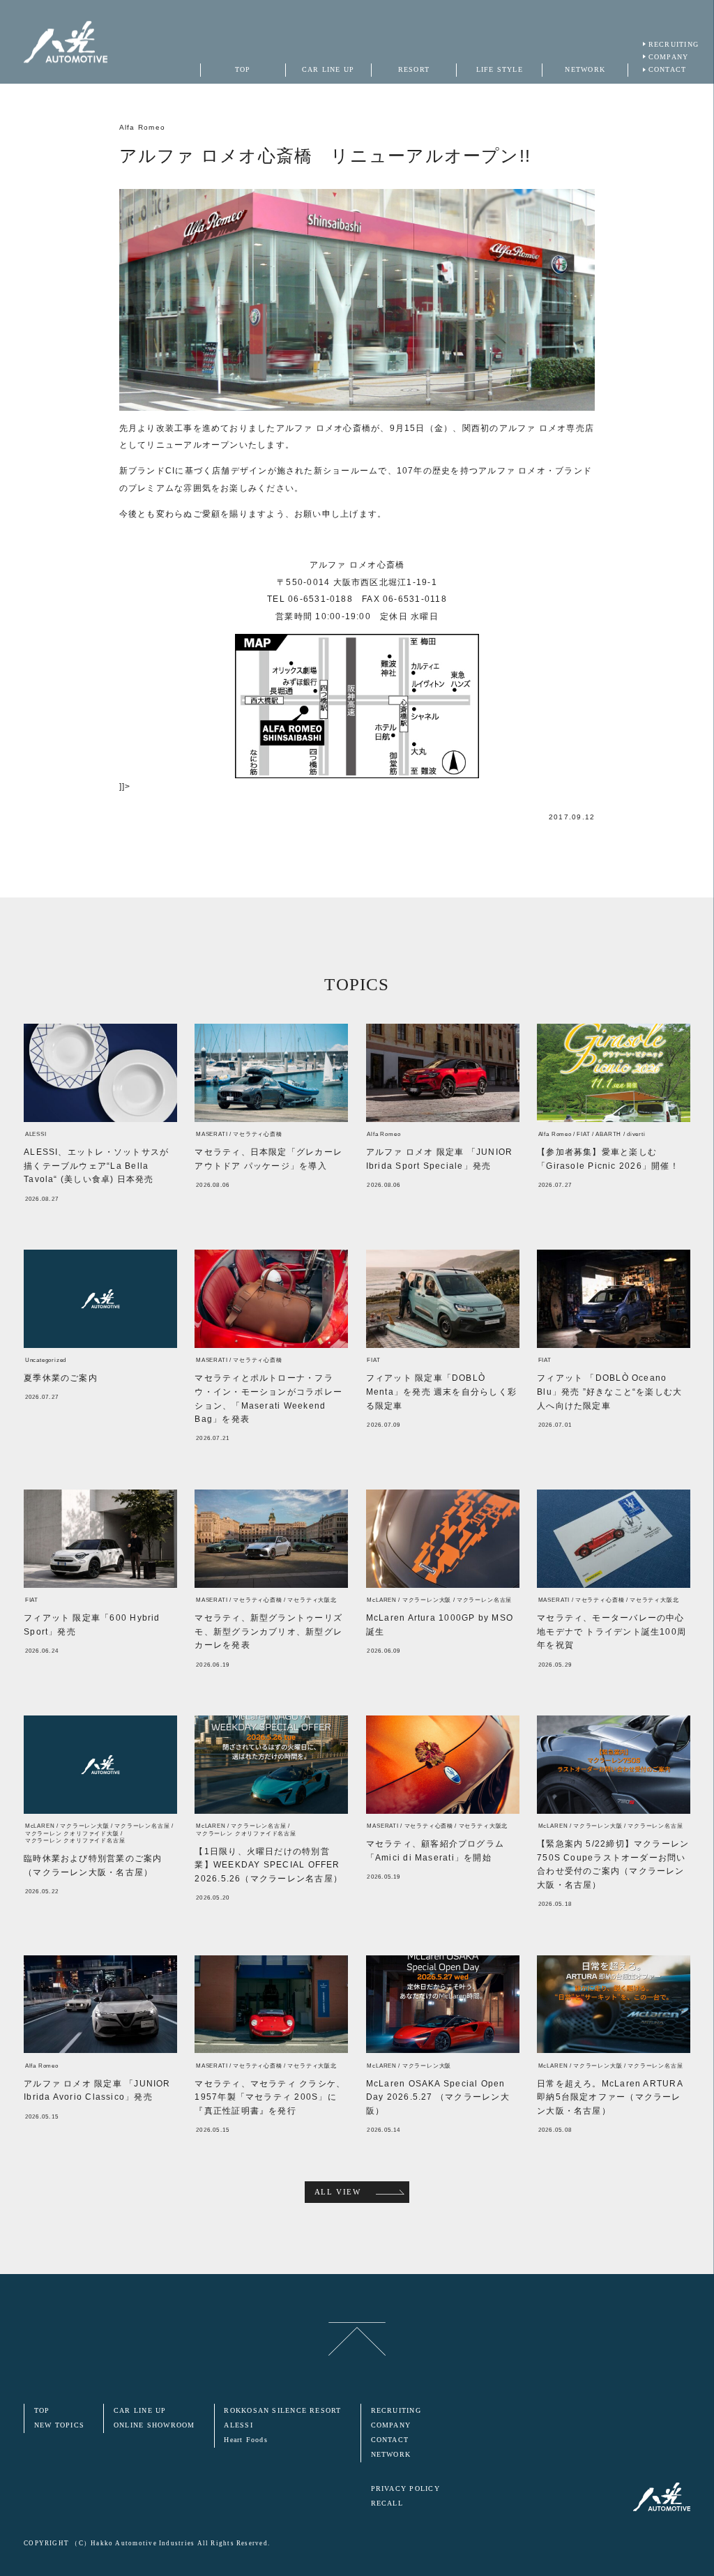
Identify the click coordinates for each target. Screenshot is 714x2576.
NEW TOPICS (59, 2425)
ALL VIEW (338, 2192)
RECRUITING (674, 44)
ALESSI (238, 2425)
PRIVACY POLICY (405, 2488)
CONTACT (668, 69)
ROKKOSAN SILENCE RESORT (282, 2410)
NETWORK (391, 2454)
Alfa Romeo (142, 127)
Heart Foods (246, 2440)
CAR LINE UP (140, 2410)
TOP (42, 2410)
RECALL (387, 2503)
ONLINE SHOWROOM (154, 2425)
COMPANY (669, 57)
